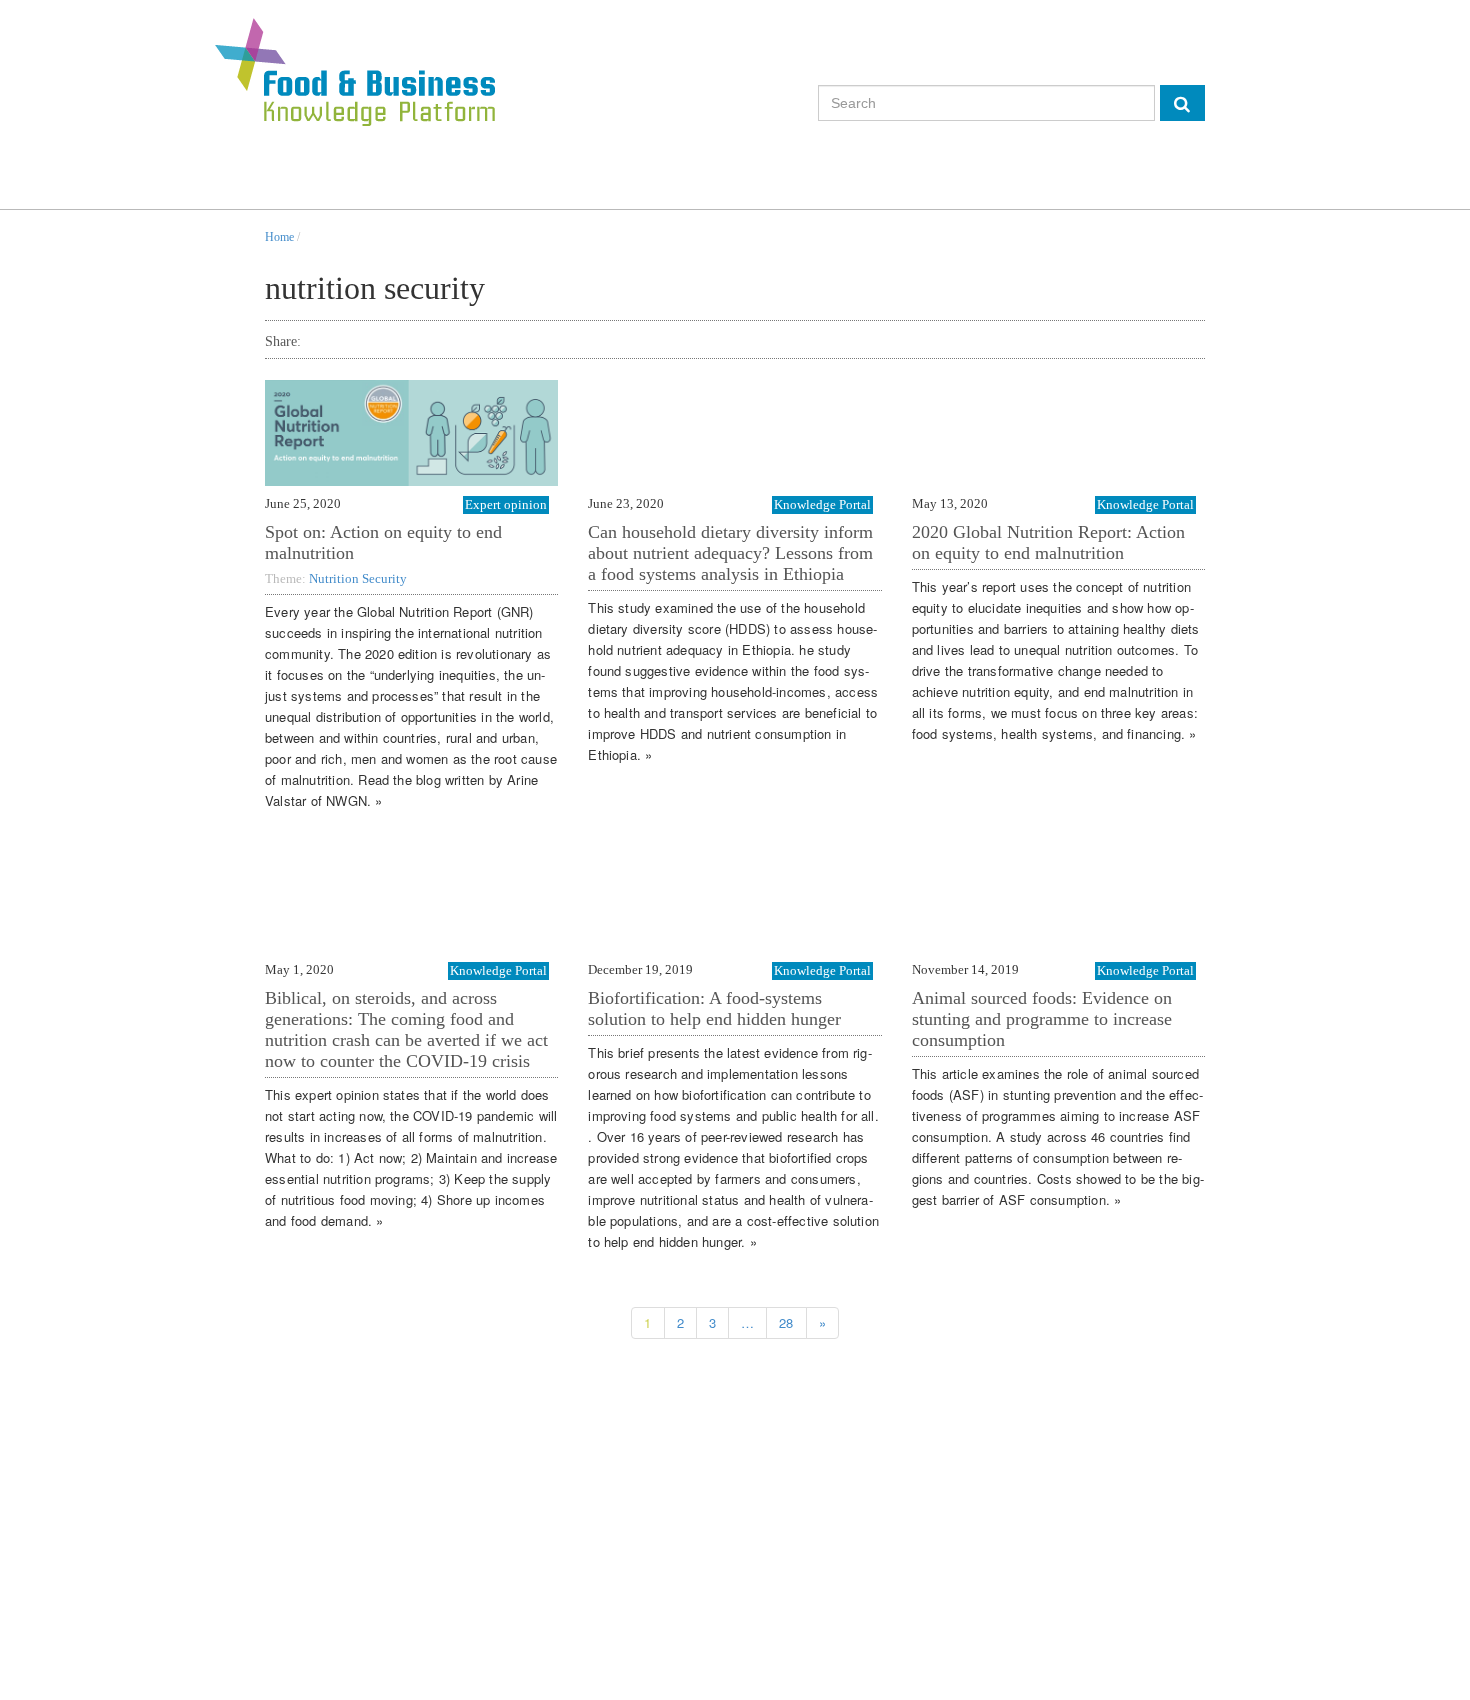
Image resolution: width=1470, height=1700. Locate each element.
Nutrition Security (358, 578)
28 (786, 1322)
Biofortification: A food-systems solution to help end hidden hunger (714, 1008)
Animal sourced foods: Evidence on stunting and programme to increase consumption (1042, 1019)
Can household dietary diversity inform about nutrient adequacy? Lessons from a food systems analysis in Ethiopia (730, 553)
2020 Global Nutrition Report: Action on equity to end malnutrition (1048, 542)
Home (279, 237)
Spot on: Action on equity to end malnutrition (383, 542)
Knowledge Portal (822, 504)
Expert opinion (506, 504)
